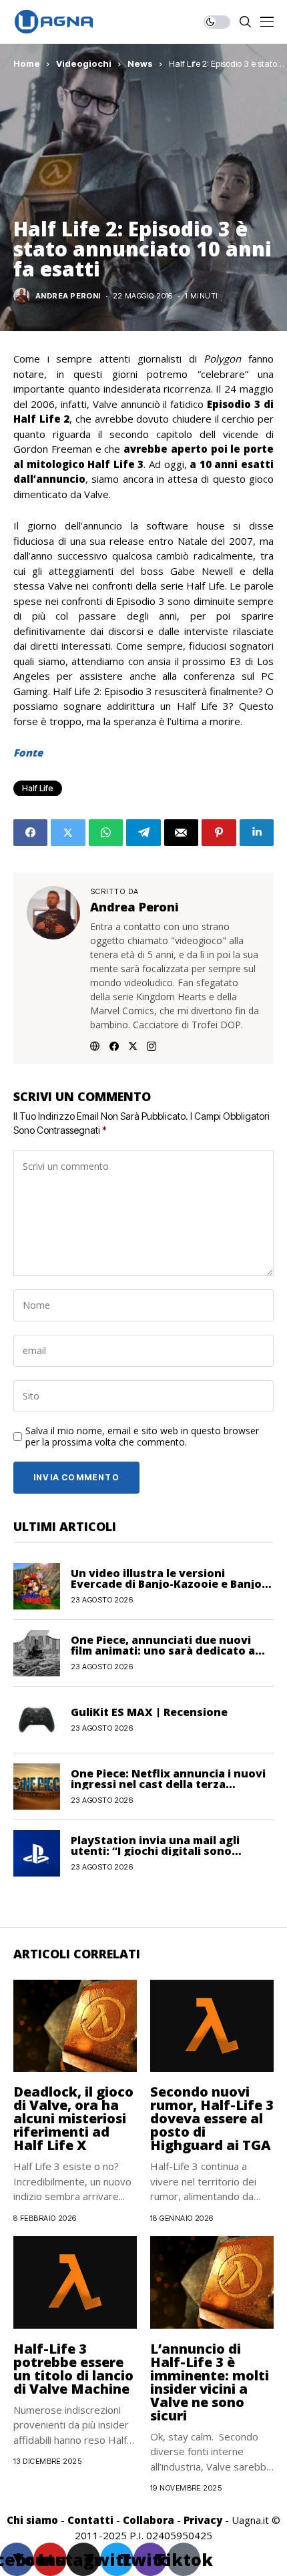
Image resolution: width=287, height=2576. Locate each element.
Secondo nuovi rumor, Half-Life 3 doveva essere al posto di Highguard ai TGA (212, 2118)
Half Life (38, 788)
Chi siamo (32, 2520)
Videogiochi (84, 63)
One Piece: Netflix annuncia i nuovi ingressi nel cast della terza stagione (168, 1784)
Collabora (149, 2520)
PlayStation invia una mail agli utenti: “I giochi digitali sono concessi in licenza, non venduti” (163, 1851)
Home (27, 63)
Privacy (203, 2520)
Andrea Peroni (68, 296)
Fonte (28, 753)
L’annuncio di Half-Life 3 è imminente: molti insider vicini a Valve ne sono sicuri (210, 2382)
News (140, 63)
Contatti (90, 2520)
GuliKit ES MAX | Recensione (149, 1712)
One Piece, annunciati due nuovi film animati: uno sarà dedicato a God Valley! (163, 1651)
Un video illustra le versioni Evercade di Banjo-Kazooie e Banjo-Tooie (168, 1584)
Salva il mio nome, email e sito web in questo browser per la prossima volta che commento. (142, 1437)
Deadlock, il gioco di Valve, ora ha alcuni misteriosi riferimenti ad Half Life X (73, 2118)
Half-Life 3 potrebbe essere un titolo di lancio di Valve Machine (73, 2369)
